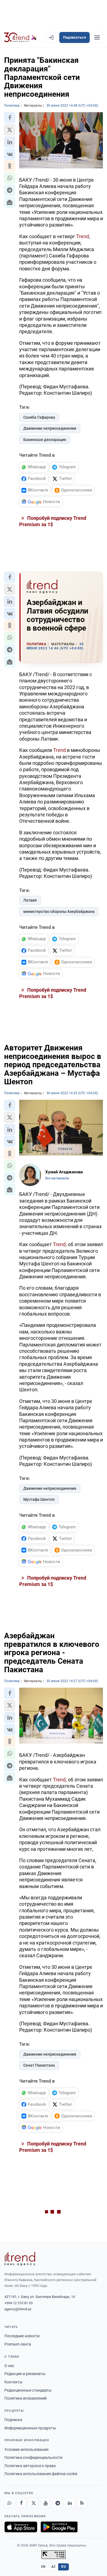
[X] (33, 2503)
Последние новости (22, 2336)
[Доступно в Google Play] (59, 2527)
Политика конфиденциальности (33, 2457)
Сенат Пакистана (39, 2065)
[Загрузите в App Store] (21, 2527)
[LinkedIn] (70, 2503)
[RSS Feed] (82, 2503)
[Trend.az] (20, 37)
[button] (10, 118)
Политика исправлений (26, 2398)
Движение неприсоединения (50, 428)
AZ (54, 2567)
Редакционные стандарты (28, 2390)
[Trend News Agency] (20, 2259)
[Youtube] (46, 2503)
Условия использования (26, 2449)
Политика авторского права (30, 2466)
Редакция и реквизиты (25, 2374)
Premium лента (18, 2344)
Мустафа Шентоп (39, 1499)
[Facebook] (21, 2503)
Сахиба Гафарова (39, 417)
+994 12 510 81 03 (19, 2303)
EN (43, 2567)
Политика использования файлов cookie (41, 2474)
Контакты (13, 2382)
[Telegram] (58, 2503)
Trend (83, 236)
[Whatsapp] (9, 2503)
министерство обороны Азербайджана (59, 911)
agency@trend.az (18, 2309)
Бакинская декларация (45, 440)
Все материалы (57, 1178)
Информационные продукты (30, 2428)
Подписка (13, 2420)
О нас (9, 2366)
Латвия (30, 900)
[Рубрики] (97, 37)
